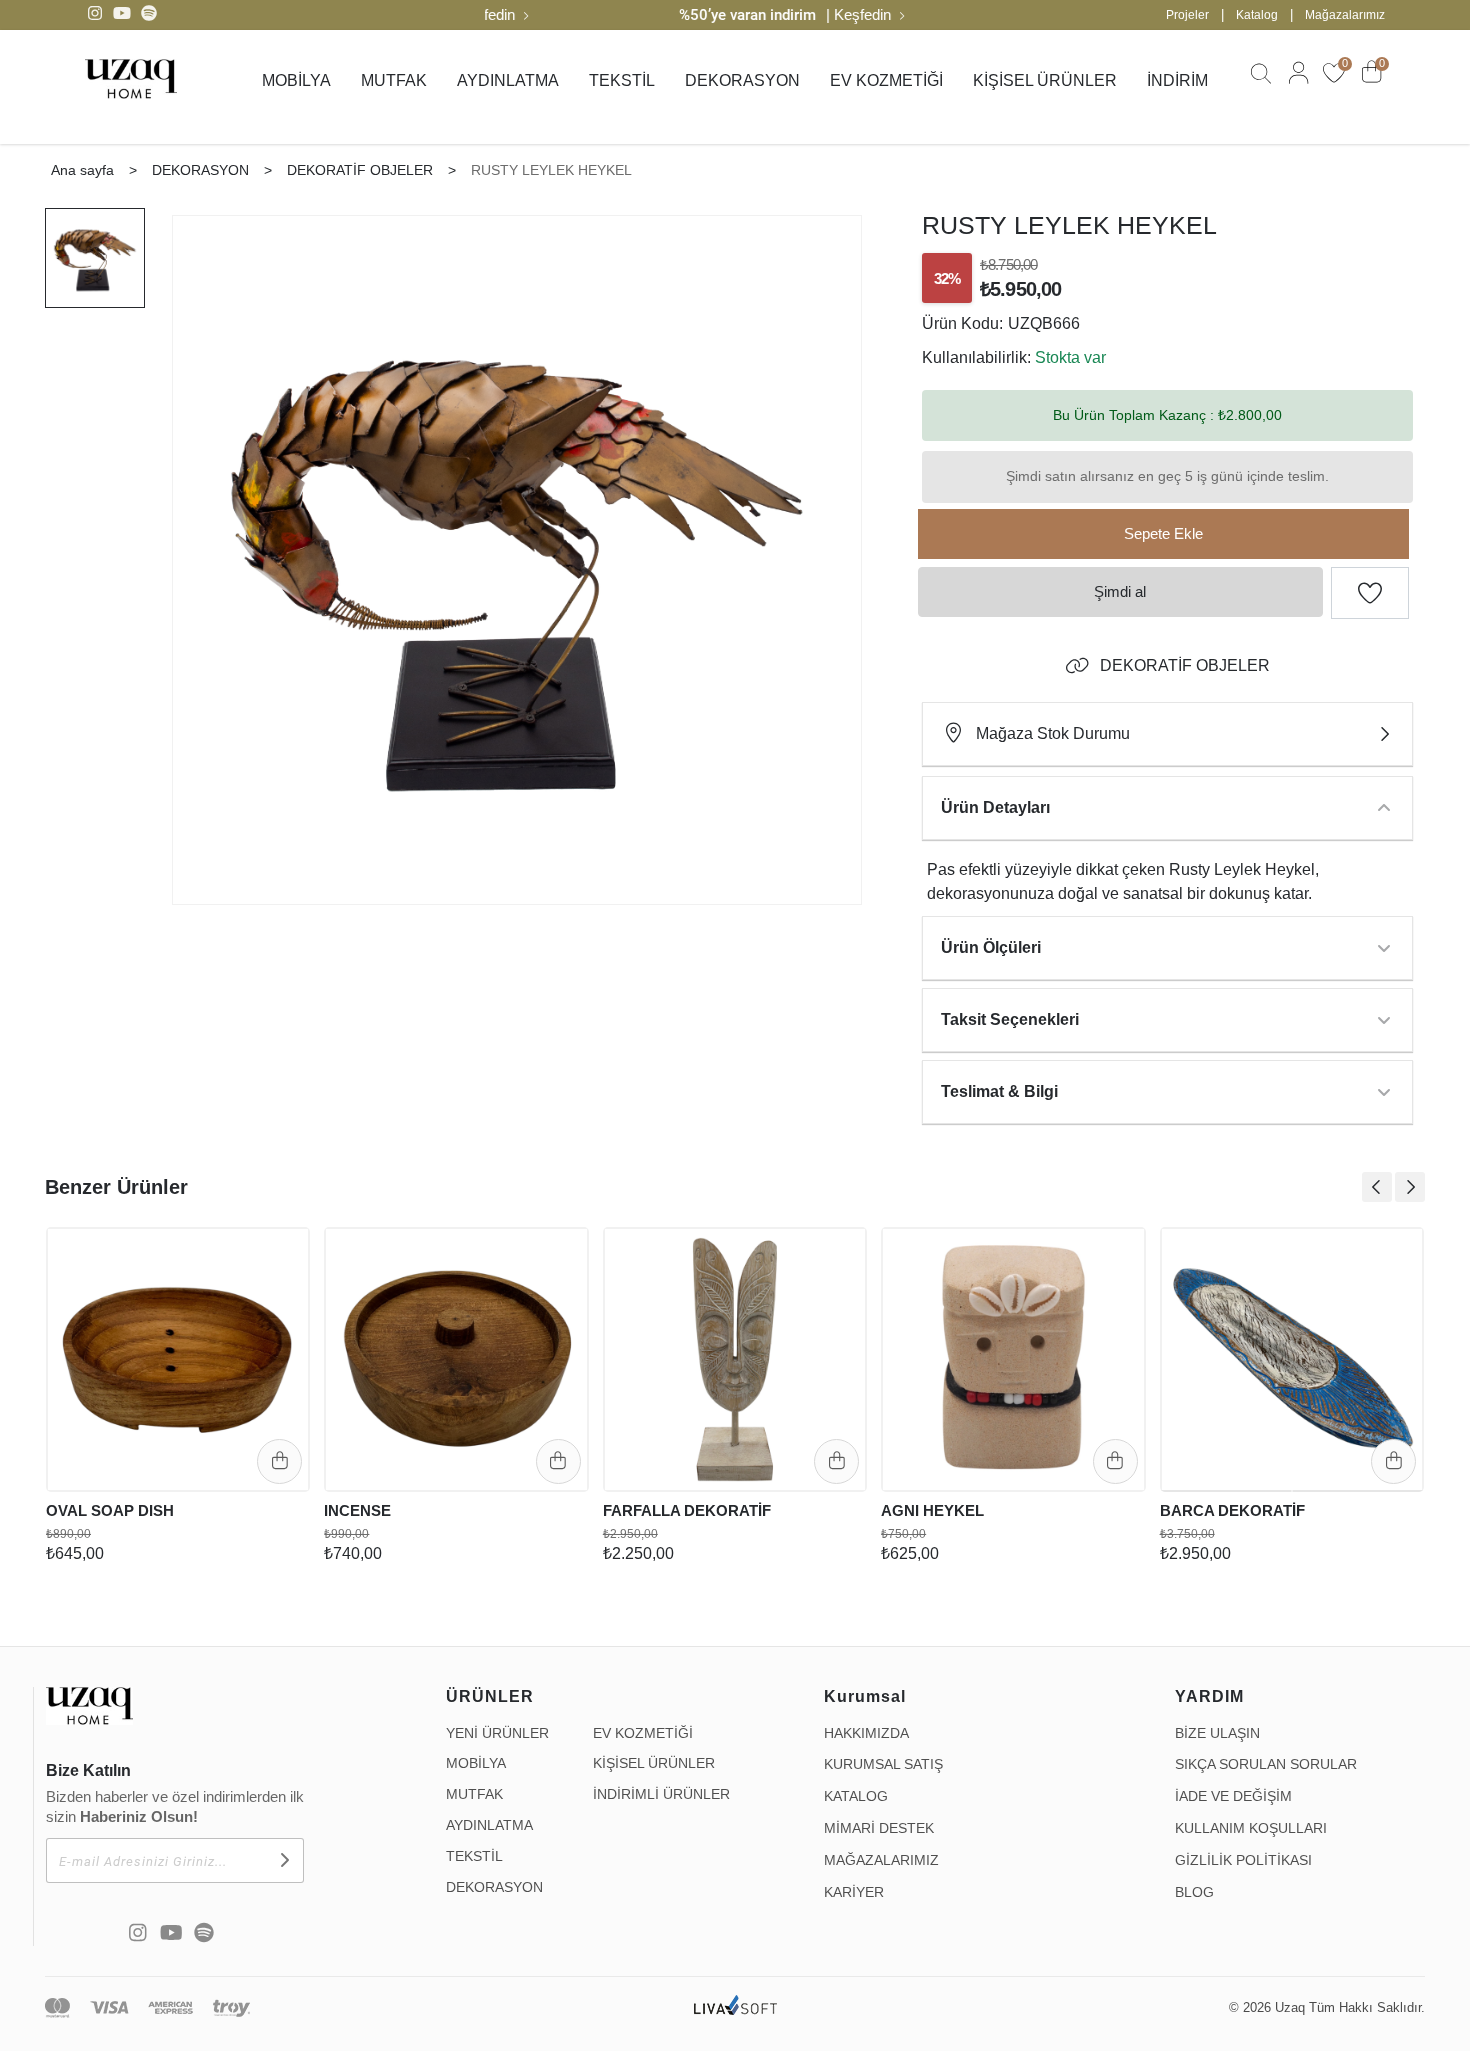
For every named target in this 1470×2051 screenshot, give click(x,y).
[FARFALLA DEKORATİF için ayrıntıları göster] (735, 1359)
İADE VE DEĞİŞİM (1233, 1796)
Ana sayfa (82, 170)
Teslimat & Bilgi (999, 1091)
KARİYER (854, 1892)
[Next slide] (1410, 1187)
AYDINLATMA (508, 80)
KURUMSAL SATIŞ (883, 1764)
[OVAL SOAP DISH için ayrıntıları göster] (178, 1359)
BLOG (1194, 1892)
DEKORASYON (742, 80)
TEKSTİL (622, 80)
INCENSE (357, 1510)
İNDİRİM (1177, 80)
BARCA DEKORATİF (1232, 1510)
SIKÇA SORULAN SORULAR (1266, 1764)
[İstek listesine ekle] (281, 1251)
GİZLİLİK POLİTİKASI (1243, 1860)
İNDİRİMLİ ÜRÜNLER (661, 1794)
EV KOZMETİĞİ (886, 80)
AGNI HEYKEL (932, 1510)
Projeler (1187, 15)
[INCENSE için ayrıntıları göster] (456, 1359)
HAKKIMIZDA (866, 1733)
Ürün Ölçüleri (991, 947)
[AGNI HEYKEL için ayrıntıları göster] (1013, 1359)
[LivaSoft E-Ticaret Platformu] (735, 2008)
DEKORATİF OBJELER (1185, 665)
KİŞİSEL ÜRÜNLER (1045, 80)
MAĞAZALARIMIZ (881, 1860)
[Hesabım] (1296, 82)
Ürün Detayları (995, 807)
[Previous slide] (1377, 1187)
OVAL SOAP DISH (110, 1510)
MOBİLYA (296, 80)
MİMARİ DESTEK (879, 1828)
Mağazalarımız (1345, 15)
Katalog (1257, 15)
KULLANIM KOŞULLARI (1251, 1828)
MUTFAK (394, 80)
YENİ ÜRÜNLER (497, 1733)
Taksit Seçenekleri (1010, 1019)
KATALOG (856, 1796)
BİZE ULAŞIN (1217, 1733)
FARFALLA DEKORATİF (687, 1510)
